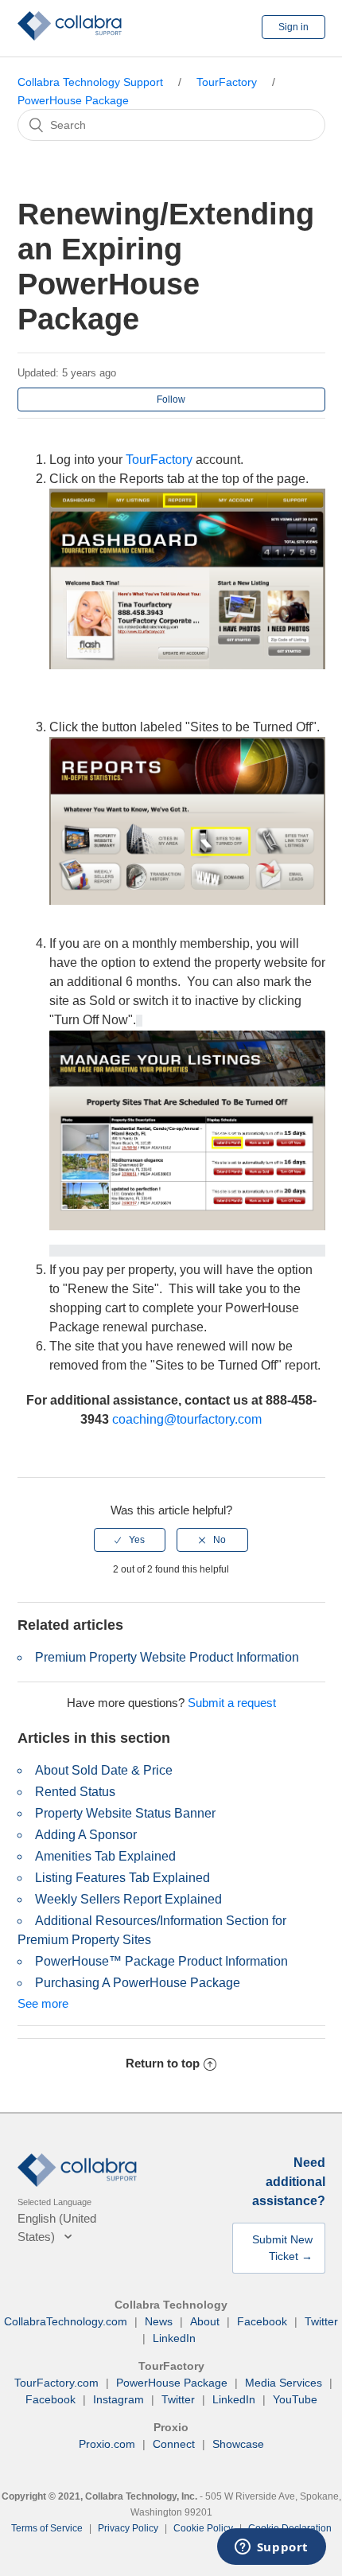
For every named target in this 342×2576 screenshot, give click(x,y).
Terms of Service (47, 2528)
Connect (174, 2444)
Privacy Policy (128, 2528)
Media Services (284, 2383)
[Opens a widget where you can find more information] (271, 2548)
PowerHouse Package (73, 100)
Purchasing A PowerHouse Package (138, 1983)
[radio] (130, 1540)
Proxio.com (107, 2444)
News (159, 2321)
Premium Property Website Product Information (167, 1657)
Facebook (262, 2321)
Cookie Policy (203, 2528)
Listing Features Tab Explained (122, 1878)
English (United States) (57, 2227)
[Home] (70, 36)
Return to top (163, 2063)
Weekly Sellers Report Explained (128, 1899)
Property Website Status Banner (125, 1813)
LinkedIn (174, 2338)
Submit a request (232, 1703)
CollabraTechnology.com (66, 2321)
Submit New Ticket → (282, 2248)
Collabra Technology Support (90, 82)
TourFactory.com (56, 2383)
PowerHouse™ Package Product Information (161, 1961)
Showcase (238, 2444)
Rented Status (75, 1792)
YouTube (295, 2399)
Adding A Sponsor (86, 1835)
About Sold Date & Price (104, 1770)
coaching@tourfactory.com (187, 1419)
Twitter (321, 2321)
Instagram (119, 2399)
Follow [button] (171, 399)
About (205, 2321)
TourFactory (227, 82)
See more (43, 2003)
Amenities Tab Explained (105, 1856)
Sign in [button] (293, 27)
